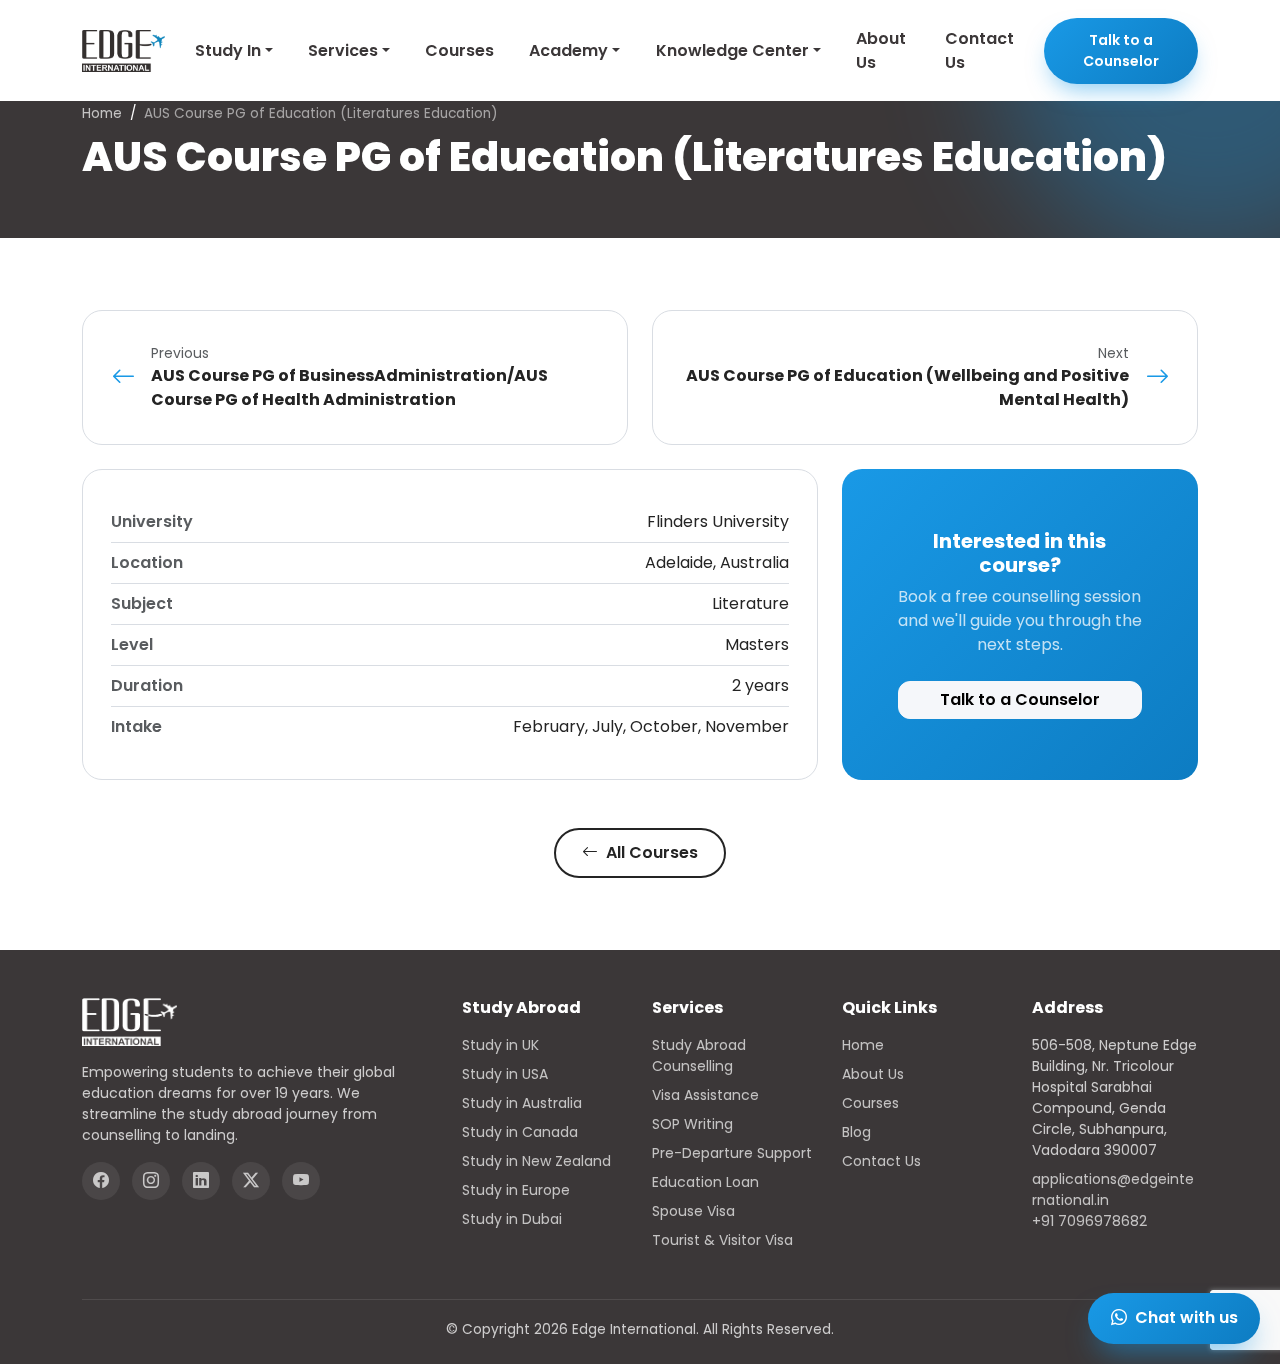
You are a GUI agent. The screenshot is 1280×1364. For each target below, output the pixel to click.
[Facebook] (101, 1181)
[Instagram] (151, 1181)
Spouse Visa (693, 1211)
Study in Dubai (512, 1219)
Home (102, 113)
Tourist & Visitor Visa (722, 1240)
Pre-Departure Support (732, 1153)
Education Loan (705, 1182)
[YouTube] (301, 1181)
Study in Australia (522, 1103)
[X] (251, 1181)
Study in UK (500, 1045)
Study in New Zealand (536, 1161)
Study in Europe (516, 1190)
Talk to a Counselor (1121, 50)
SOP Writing (692, 1124)
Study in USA (505, 1074)
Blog (856, 1132)
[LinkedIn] (201, 1181)
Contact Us (979, 50)
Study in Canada (520, 1132)
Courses (459, 50)
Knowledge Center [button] (732, 50)
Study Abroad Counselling (699, 1055)
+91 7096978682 (1089, 1221)
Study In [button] (228, 50)
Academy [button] (568, 50)
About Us (881, 50)
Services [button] (343, 50)
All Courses (650, 852)
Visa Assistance (705, 1095)
